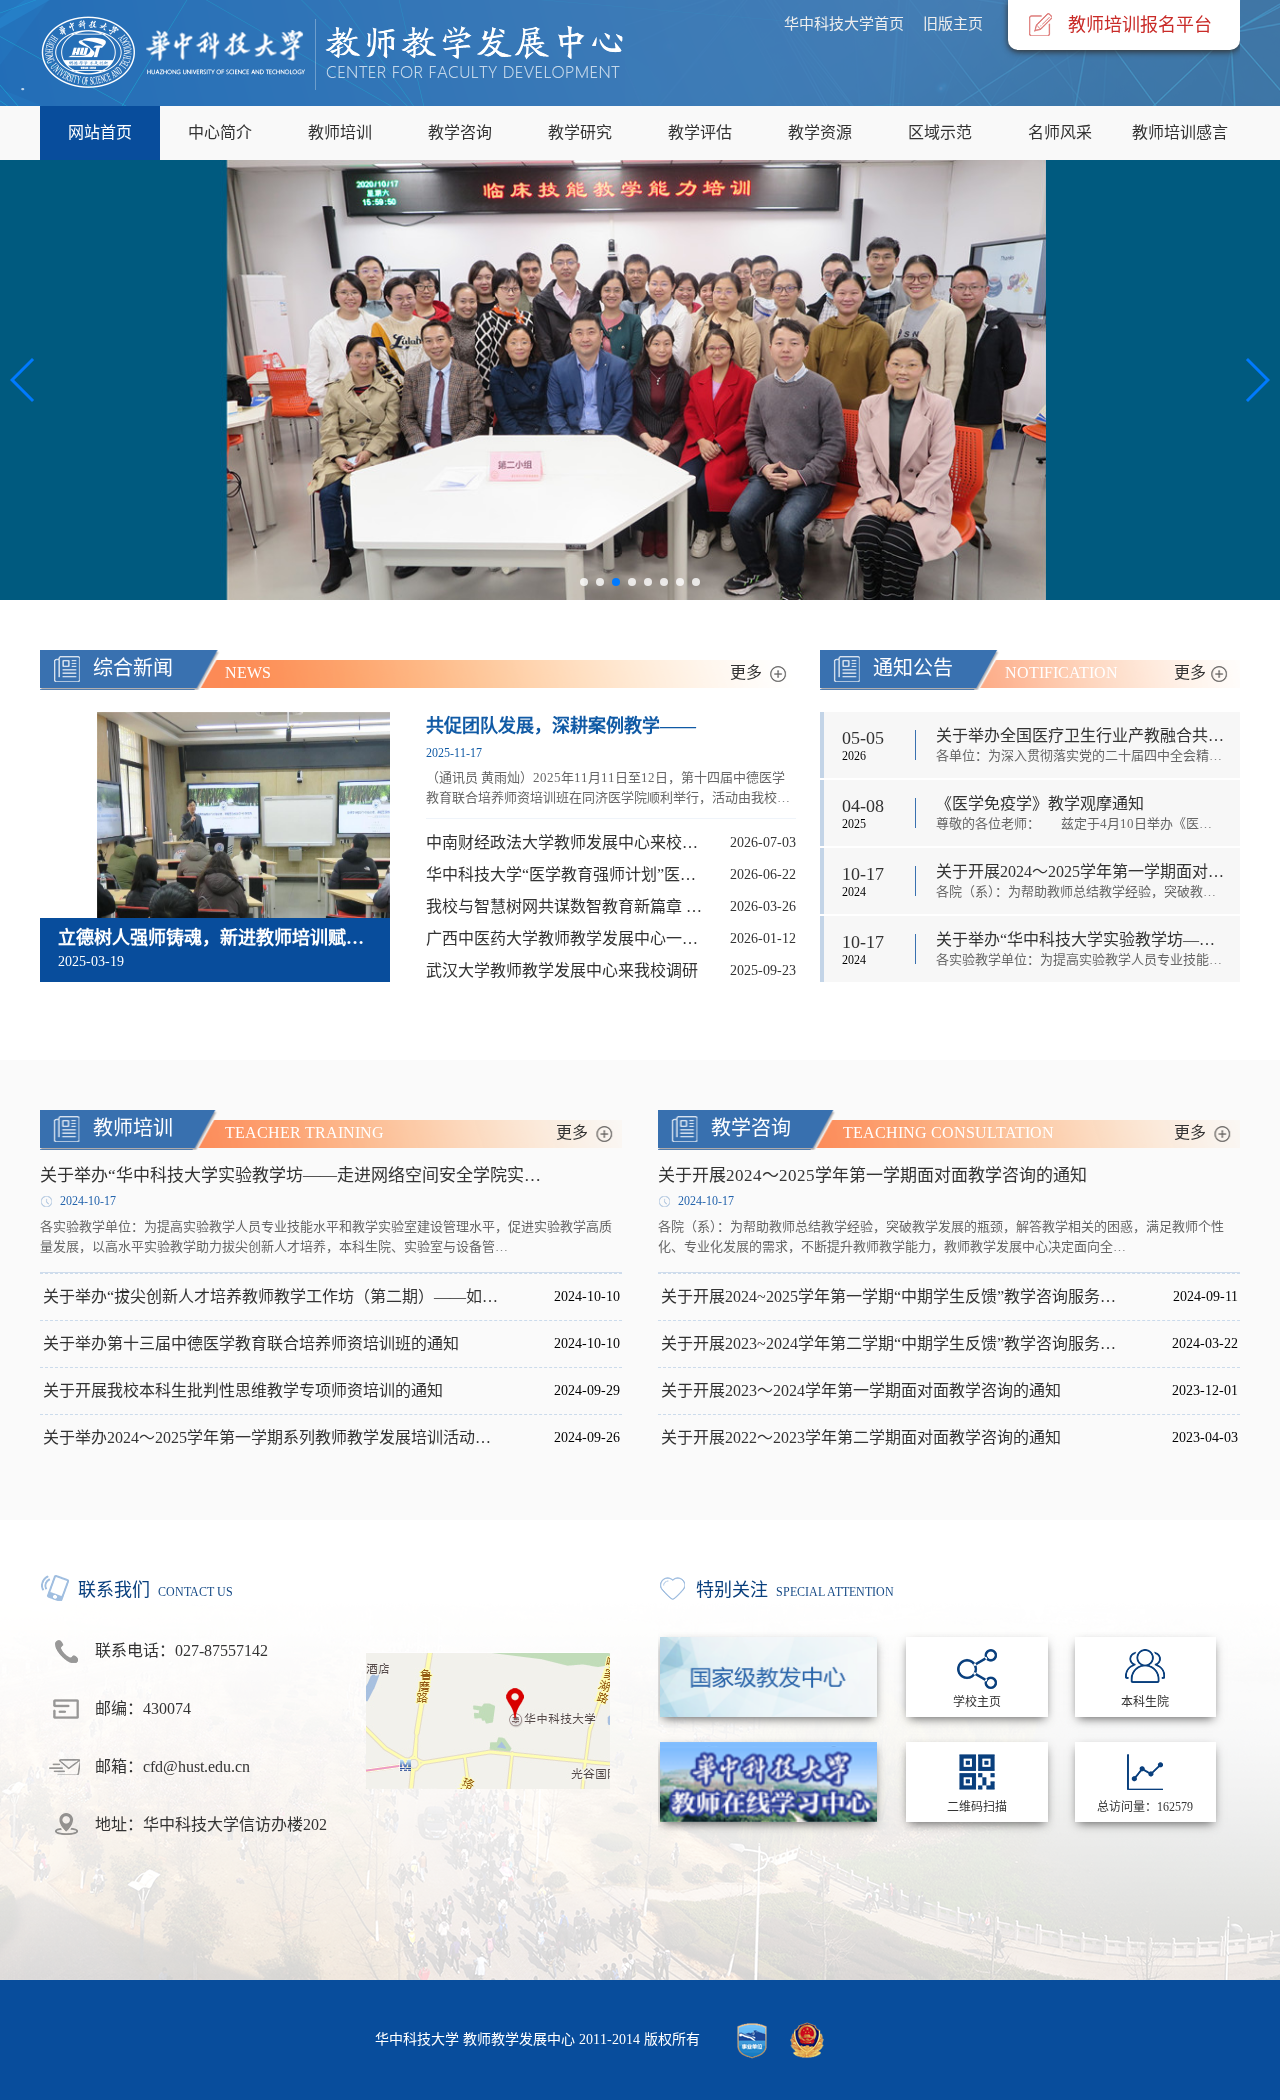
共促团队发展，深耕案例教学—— (561, 726)
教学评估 (700, 132)
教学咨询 (460, 132)
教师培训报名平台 (1140, 25)
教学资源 (820, 132)
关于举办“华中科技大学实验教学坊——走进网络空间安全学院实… (290, 1175)
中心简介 (220, 132)
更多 (746, 672)
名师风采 (1060, 132)
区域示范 (940, 132)
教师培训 (340, 132)
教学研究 (580, 132)
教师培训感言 (1180, 132)
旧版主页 (953, 24)
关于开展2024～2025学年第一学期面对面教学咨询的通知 (872, 1175)
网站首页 (100, 132)
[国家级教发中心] (768, 1677)
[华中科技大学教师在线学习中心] (768, 1782)
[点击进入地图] (488, 1723)
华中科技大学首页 (844, 24)
